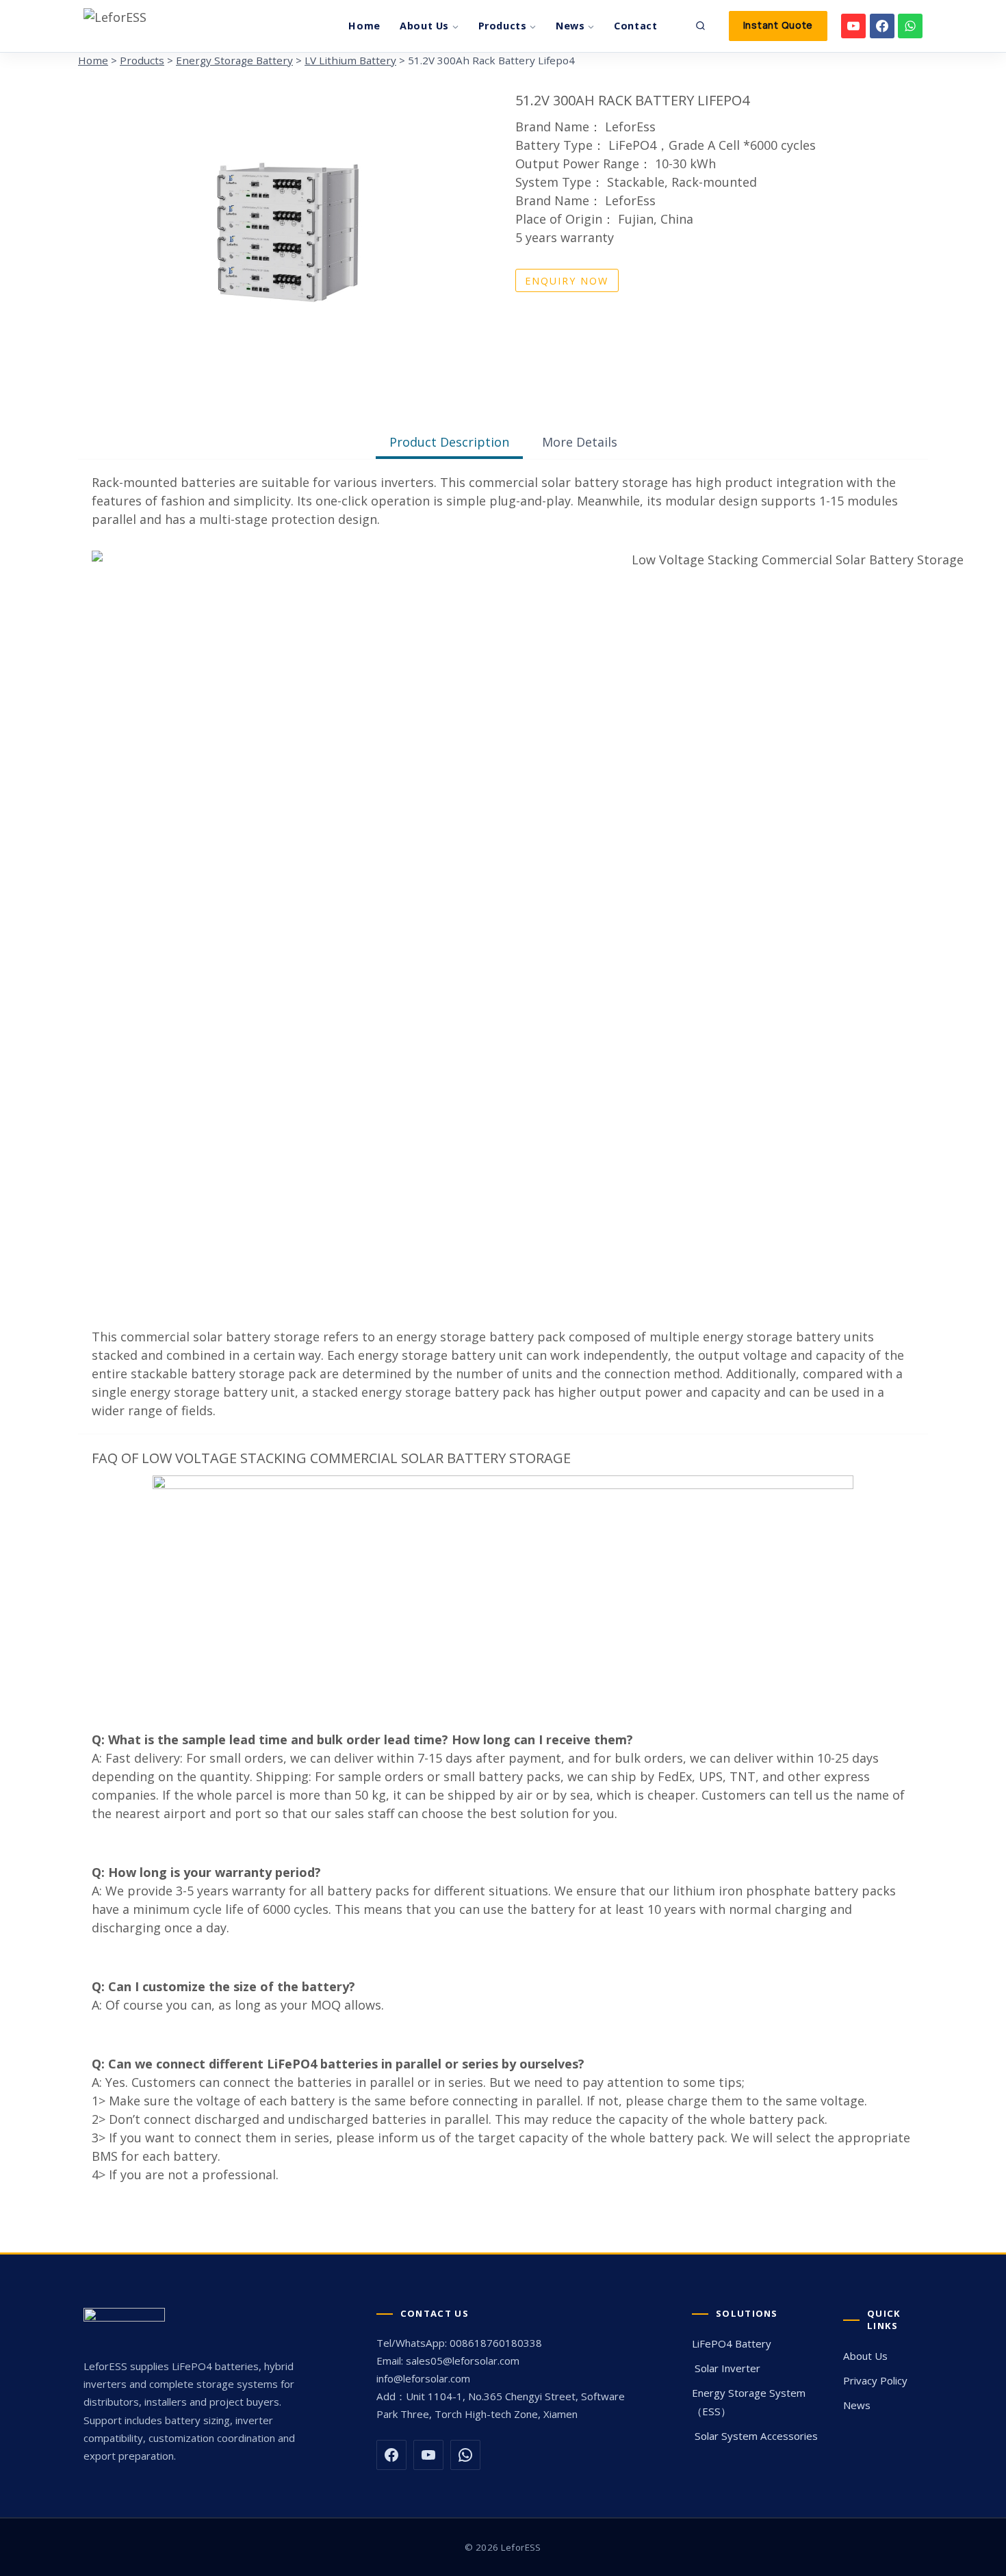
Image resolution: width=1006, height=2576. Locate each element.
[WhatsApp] (910, 26)
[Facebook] (882, 26)
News (857, 2405)
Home (364, 26)
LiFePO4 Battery (732, 2343)
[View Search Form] (701, 26)
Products (142, 60)
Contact (636, 26)
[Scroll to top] (991, 2363)
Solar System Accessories (755, 2436)
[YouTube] (853, 26)
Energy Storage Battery (234, 60)
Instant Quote (778, 25)
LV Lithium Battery (350, 60)
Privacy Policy (875, 2380)
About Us (865, 2356)
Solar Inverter (726, 2368)
